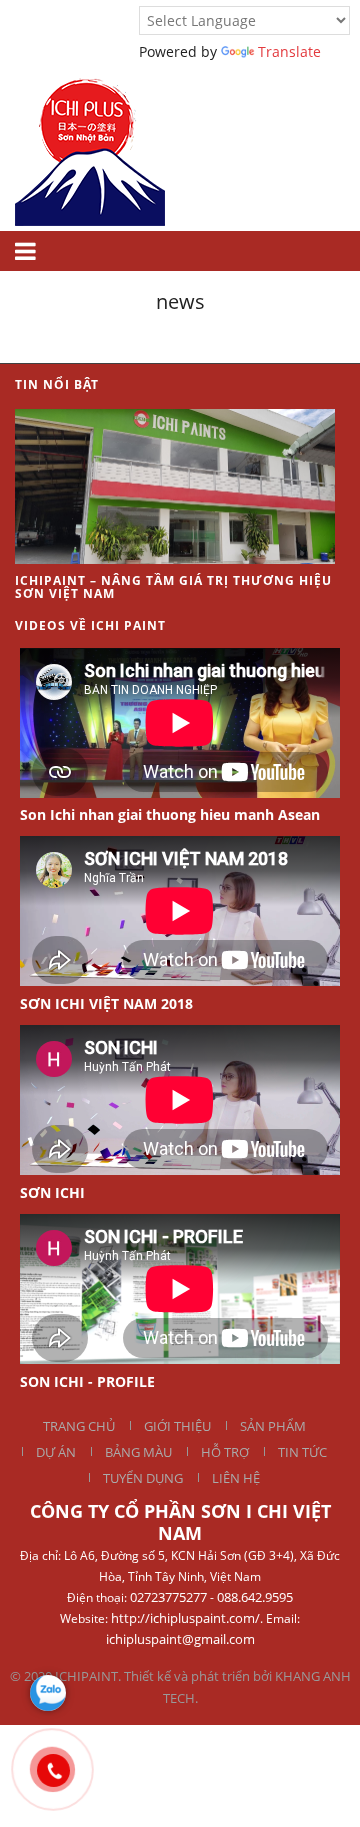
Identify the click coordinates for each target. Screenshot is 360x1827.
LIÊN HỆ (236, 1478)
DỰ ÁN (56, 1452)
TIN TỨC (302, 1452)
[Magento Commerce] (90, 145)
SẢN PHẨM (273, 1426)
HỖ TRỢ (225, 1452)
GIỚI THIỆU (177, 1426)
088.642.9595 (255, 1597)
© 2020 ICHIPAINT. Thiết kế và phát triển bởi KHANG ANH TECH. (180, 1687)
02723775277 (168, 1597)
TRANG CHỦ (79, 1426)
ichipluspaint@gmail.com (180, 1639)
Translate (289, 51)
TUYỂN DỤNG (143, 1478)
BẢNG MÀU (138, 1452)
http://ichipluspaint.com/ (185, 1618)
